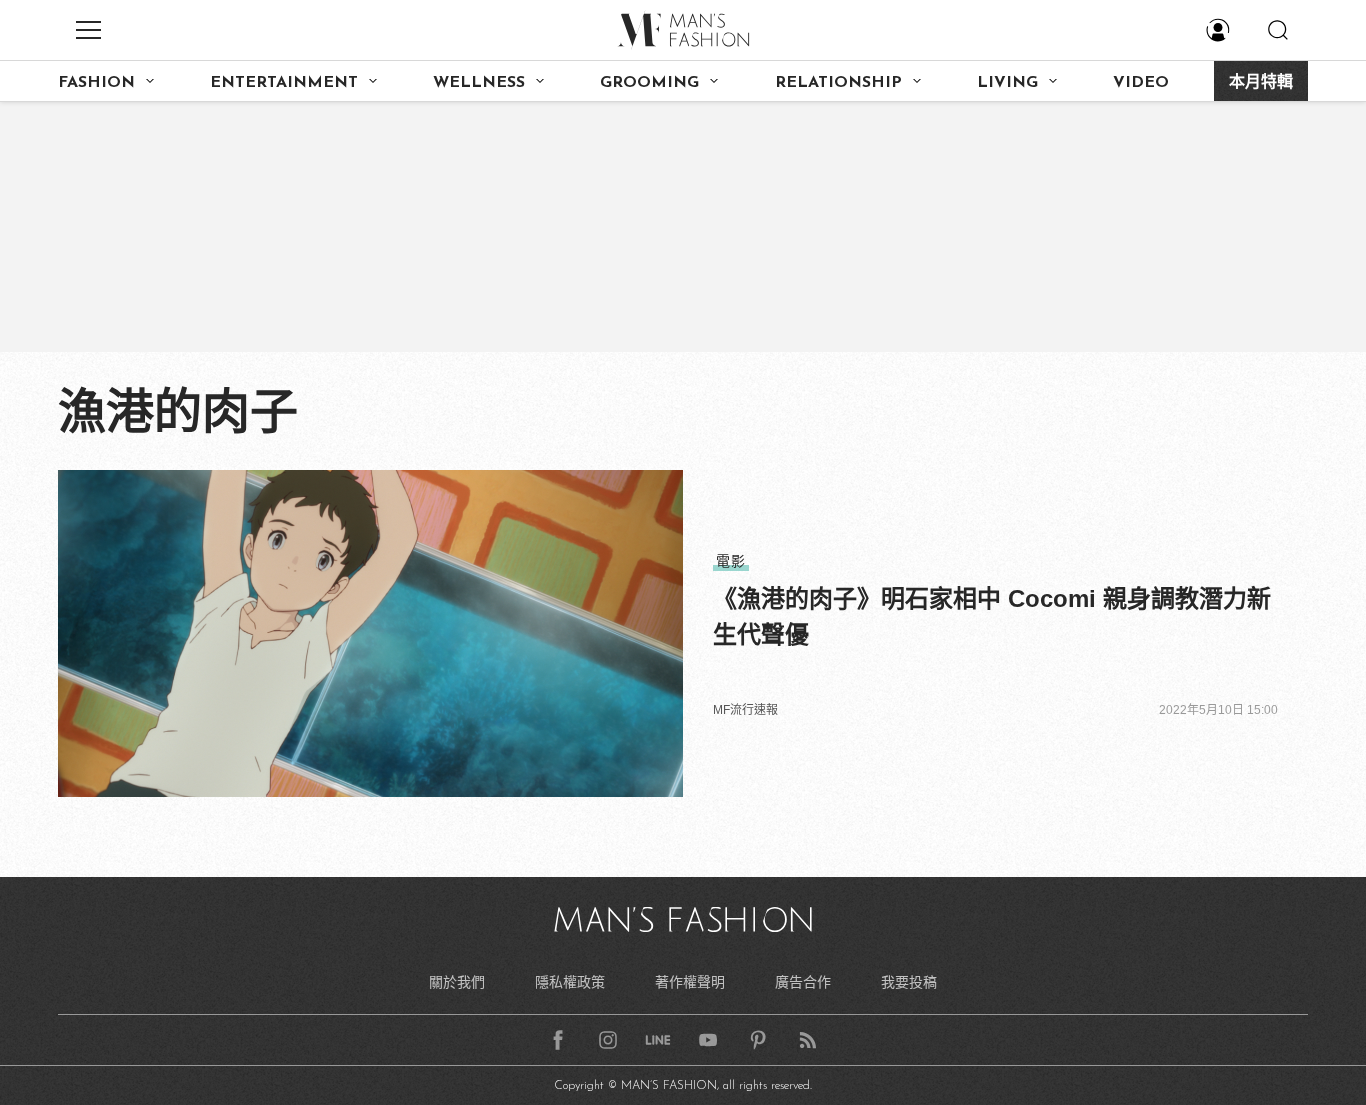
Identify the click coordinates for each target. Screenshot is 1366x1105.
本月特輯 (1261, 83)
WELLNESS (479, 83)
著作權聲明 (690, 982)
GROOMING (649, 83)
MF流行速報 (745, 710)
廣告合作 (803, 982)
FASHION (96, 83)
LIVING (1007, 83)
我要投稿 (909, 982)
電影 (731, 561)
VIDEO (1141, 83)
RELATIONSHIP (838, 83)
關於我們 (457, 982)
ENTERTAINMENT (284, 83)
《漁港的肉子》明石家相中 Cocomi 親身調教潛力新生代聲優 (992, 616)
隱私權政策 (570, 982)
